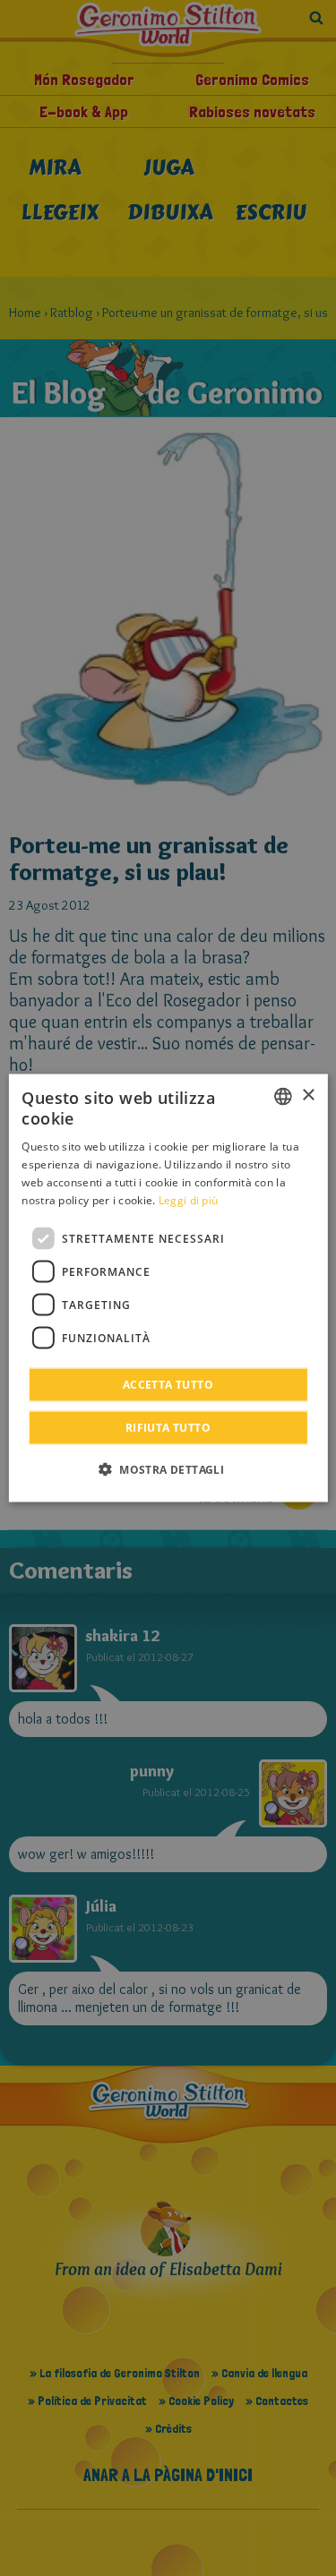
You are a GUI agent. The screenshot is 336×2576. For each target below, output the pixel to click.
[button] (168, 1469)
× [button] (308, 1095)
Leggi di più (189, 1199)
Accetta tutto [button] (168, 1385)
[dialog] (168, 1288)
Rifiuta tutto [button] (168, 1428)
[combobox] (283, 1096)
